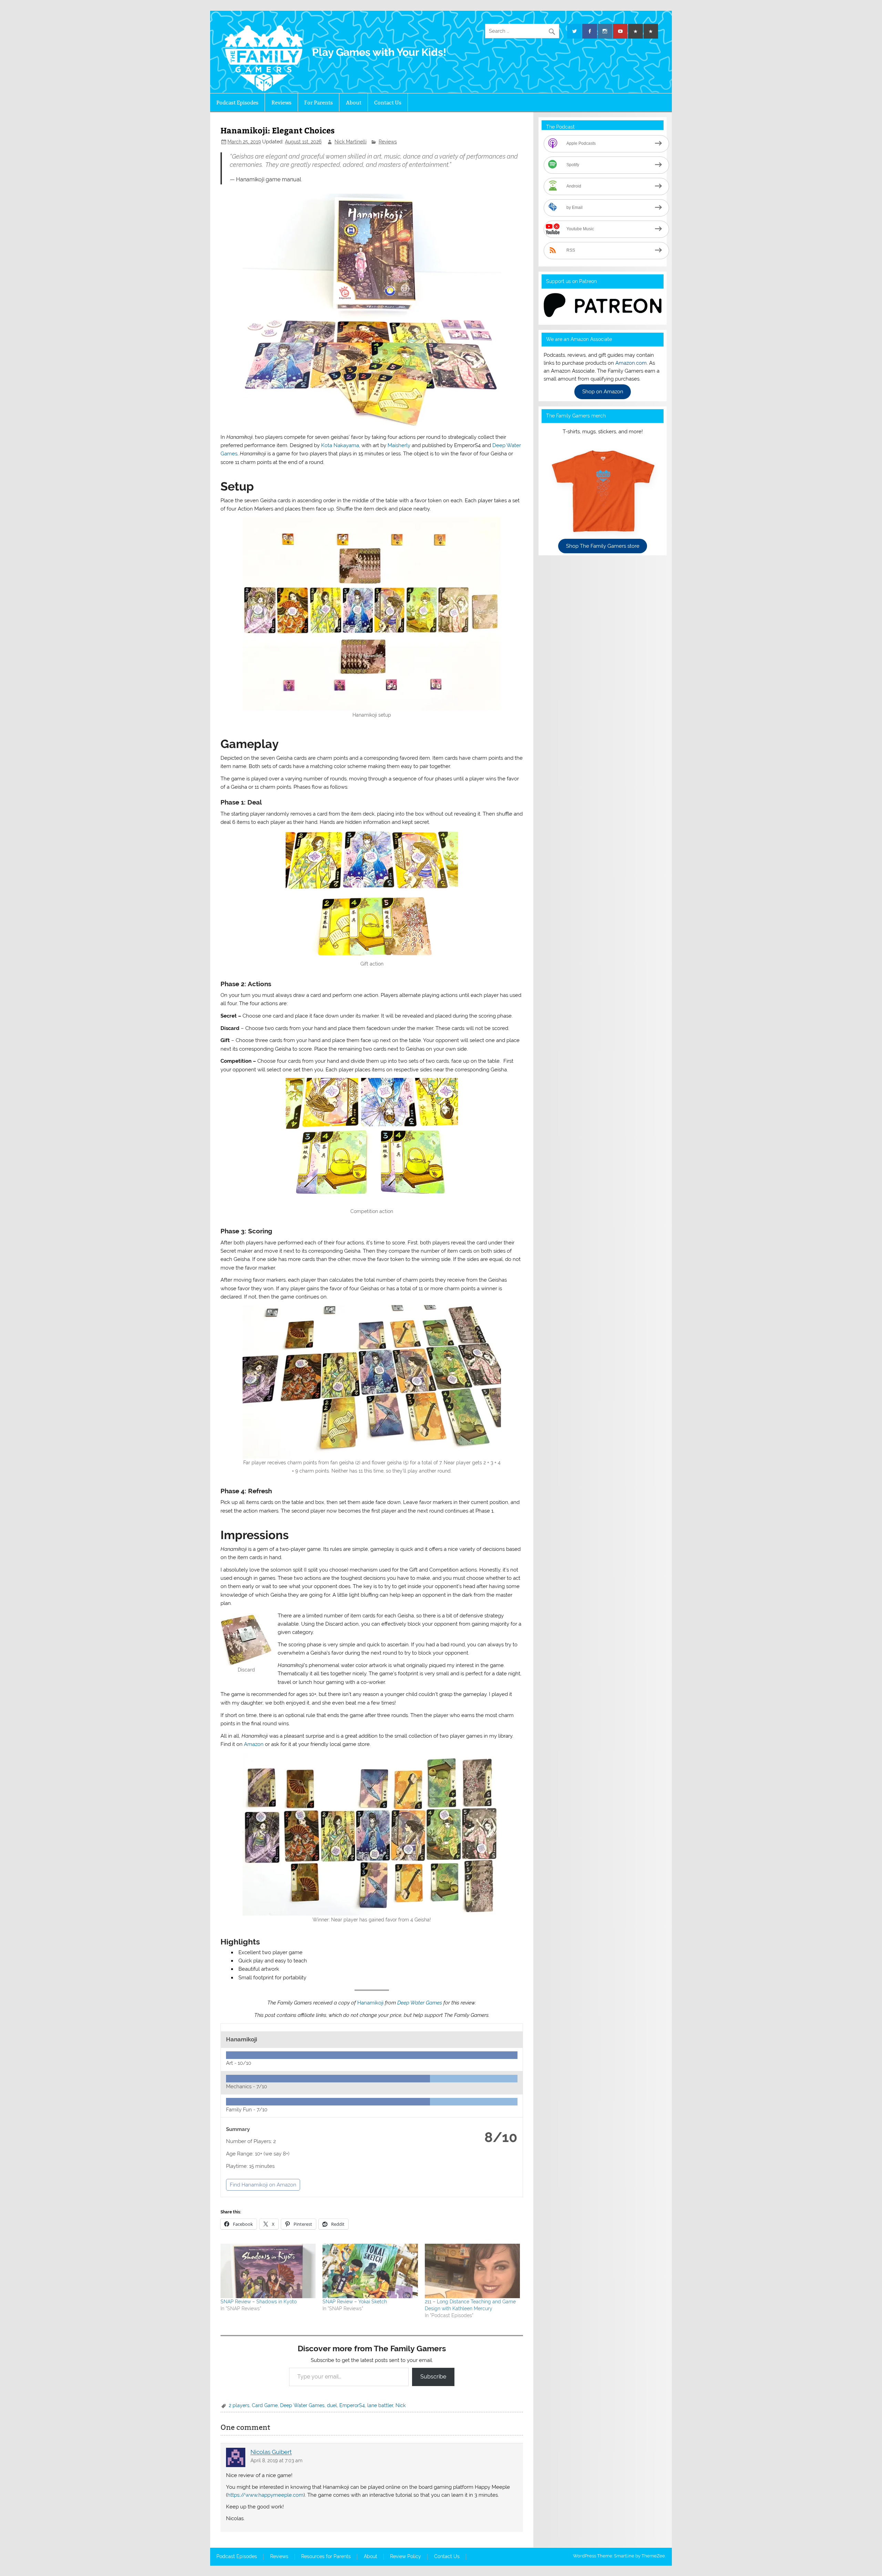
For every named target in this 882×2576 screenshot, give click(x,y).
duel (332, 2405)
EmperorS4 (352, 2405)
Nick (401, 2405)
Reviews (281, 103)
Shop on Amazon (603, 392)
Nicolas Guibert (271, 2452)
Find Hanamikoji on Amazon (263, 2185)
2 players (239, 2405)
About (354, 103)
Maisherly (400, 445)
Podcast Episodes (237, 103)
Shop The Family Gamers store (603, 546)
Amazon (254, 1744)
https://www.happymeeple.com (265, 2495)
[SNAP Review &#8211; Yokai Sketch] (370, 2271)
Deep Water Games (420, 2003)
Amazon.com (631, 363)
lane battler (380, 2405)
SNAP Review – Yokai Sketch (355, 2302)
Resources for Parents (326, 2557)
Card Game (265, 2405)
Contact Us (388, 103)
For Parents (319, 103)
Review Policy (406, 2557)
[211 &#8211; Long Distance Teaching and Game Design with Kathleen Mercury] (472, 2271)
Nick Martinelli (351, 142)
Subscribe (433, 2377)
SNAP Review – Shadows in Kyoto (259, 2302)
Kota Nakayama (340, 445)
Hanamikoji (370, 2003)
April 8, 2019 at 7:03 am (276, 2461)
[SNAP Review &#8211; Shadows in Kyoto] (268, 2271)
